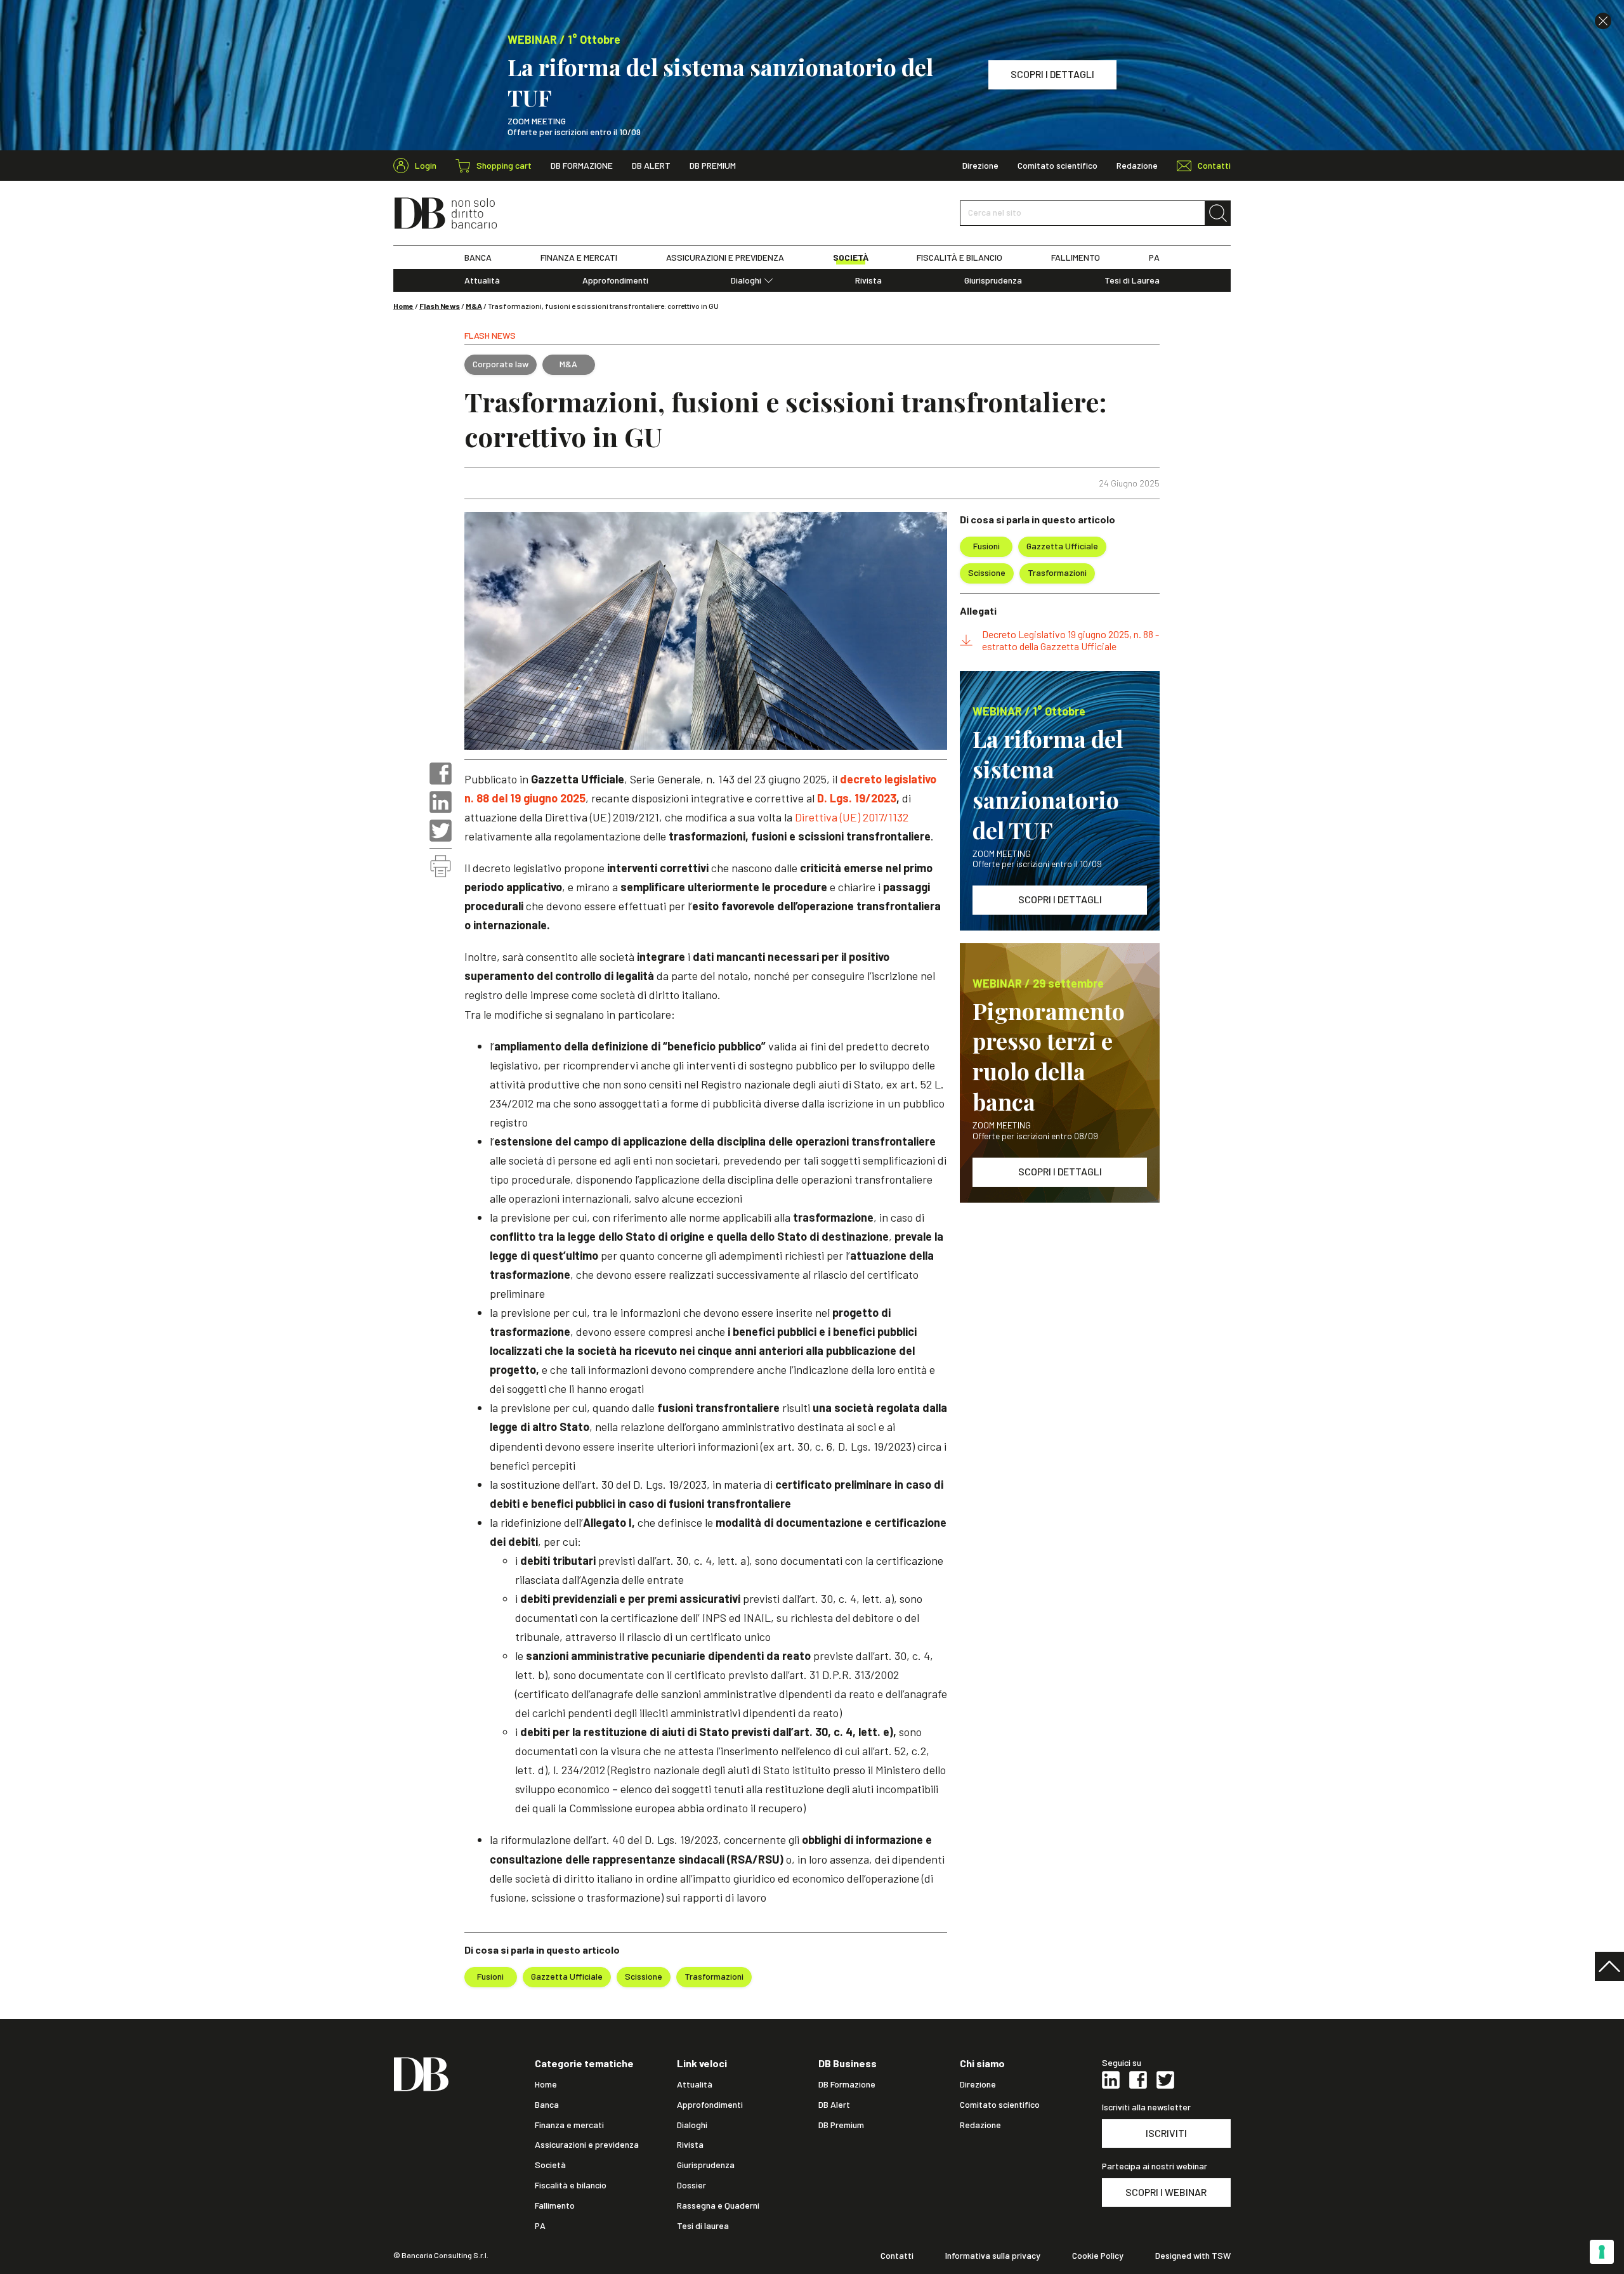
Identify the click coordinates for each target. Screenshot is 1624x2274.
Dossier (691, 2185)
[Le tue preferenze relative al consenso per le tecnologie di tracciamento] (1602, 2252)
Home (403, 306)
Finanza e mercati (569, 2125)
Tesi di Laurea (1132, 280)
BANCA (478, 258)
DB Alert (651, 166)
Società (550, 2165)
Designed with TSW (1193, 2256)
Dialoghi (746, 280)
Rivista (868, 280)
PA (1154, 258)
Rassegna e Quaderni (718, 2205)
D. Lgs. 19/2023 (857, 798)
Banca (547, 2105)
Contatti (897, 2256)
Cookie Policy (1098, 2256)
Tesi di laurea (703, 2226)
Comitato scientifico (1058, 166)
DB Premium (713, 166)
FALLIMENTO (1076, 258)
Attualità (482, 280)
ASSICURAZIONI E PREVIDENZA (725, 258)
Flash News (440, 306)
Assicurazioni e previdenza (587, 2145)
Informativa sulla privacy (993, 2256)
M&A (474, 306)
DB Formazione (582, 166)
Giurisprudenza (993, 280)
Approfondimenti (615, 280)
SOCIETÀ (851, 258)
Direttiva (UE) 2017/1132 (852, 817)
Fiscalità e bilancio (571, 2185)
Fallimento (555, 2205)
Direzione (980, 166)
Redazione (1137, 166)
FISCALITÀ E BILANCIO (959, 258)
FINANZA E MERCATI (579, 258)
